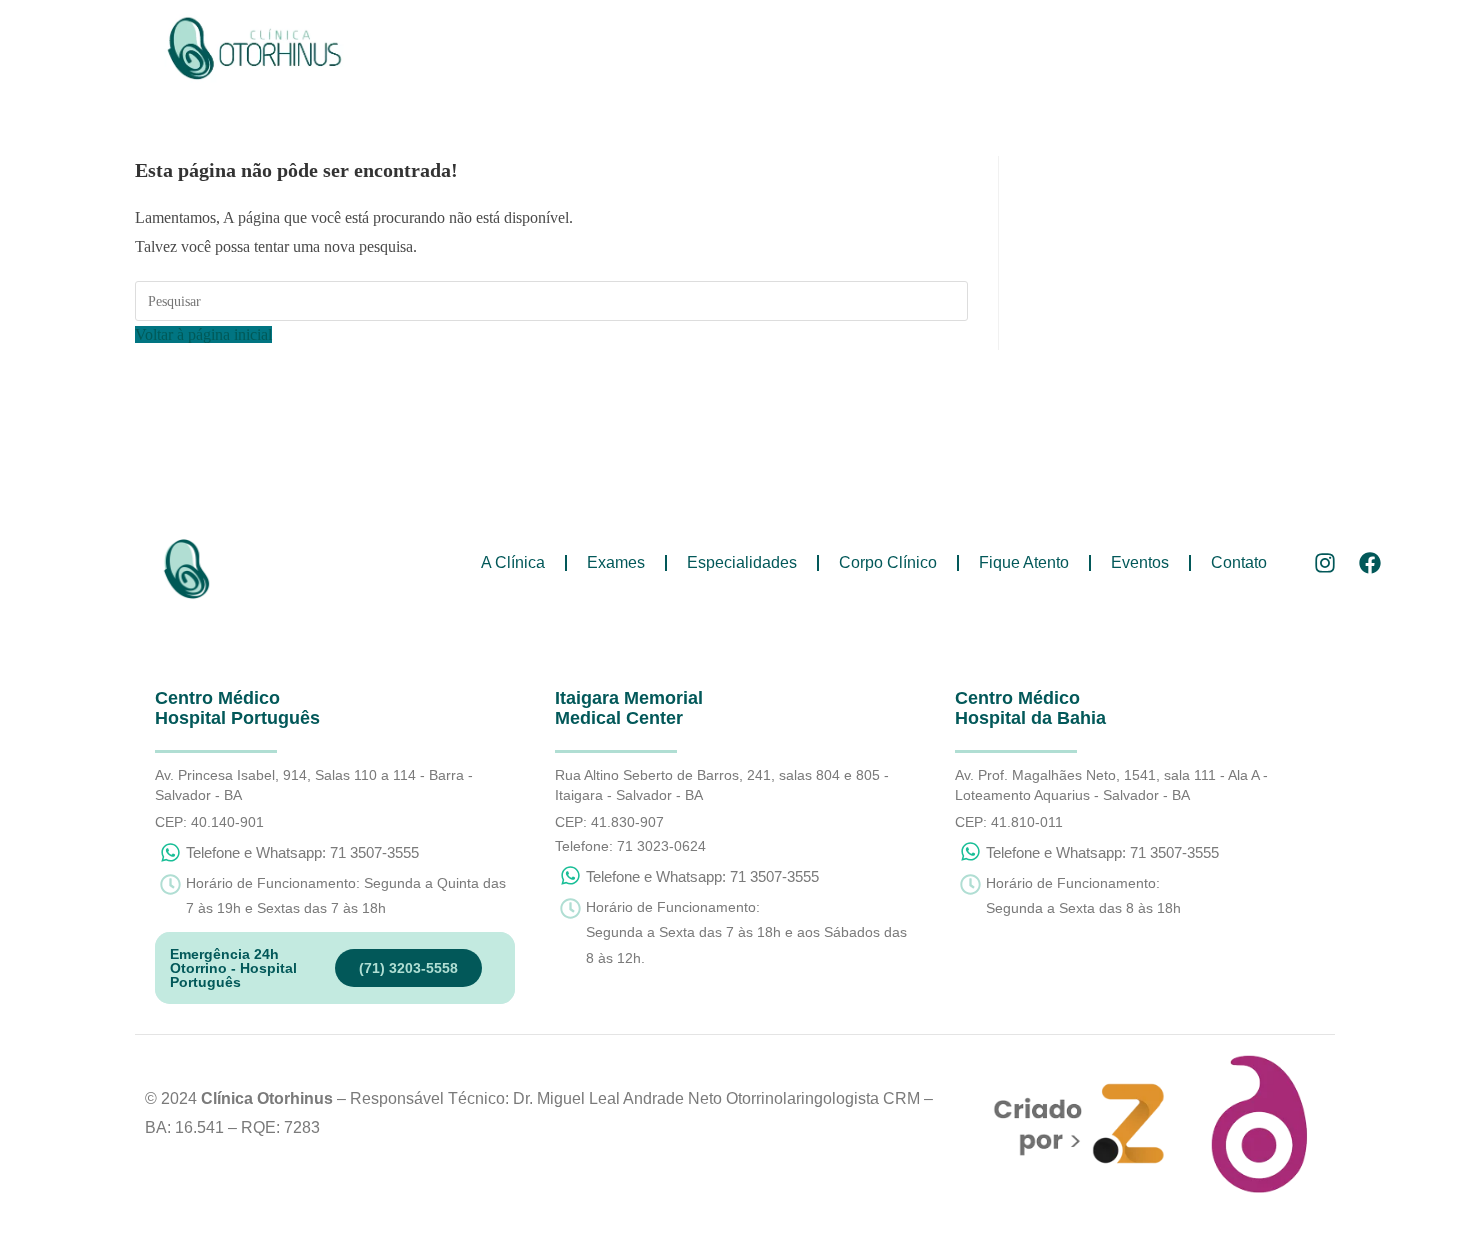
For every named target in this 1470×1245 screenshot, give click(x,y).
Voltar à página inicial (203, 334)
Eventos (1122, 66)
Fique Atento (1006, 66)
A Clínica (495, 66)
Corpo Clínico (870, 66)
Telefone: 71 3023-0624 (630, 846)
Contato (1221, 66)
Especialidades (724, 66)
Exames (598, 66)
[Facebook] (1369, 563)
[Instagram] (1324, 563)
